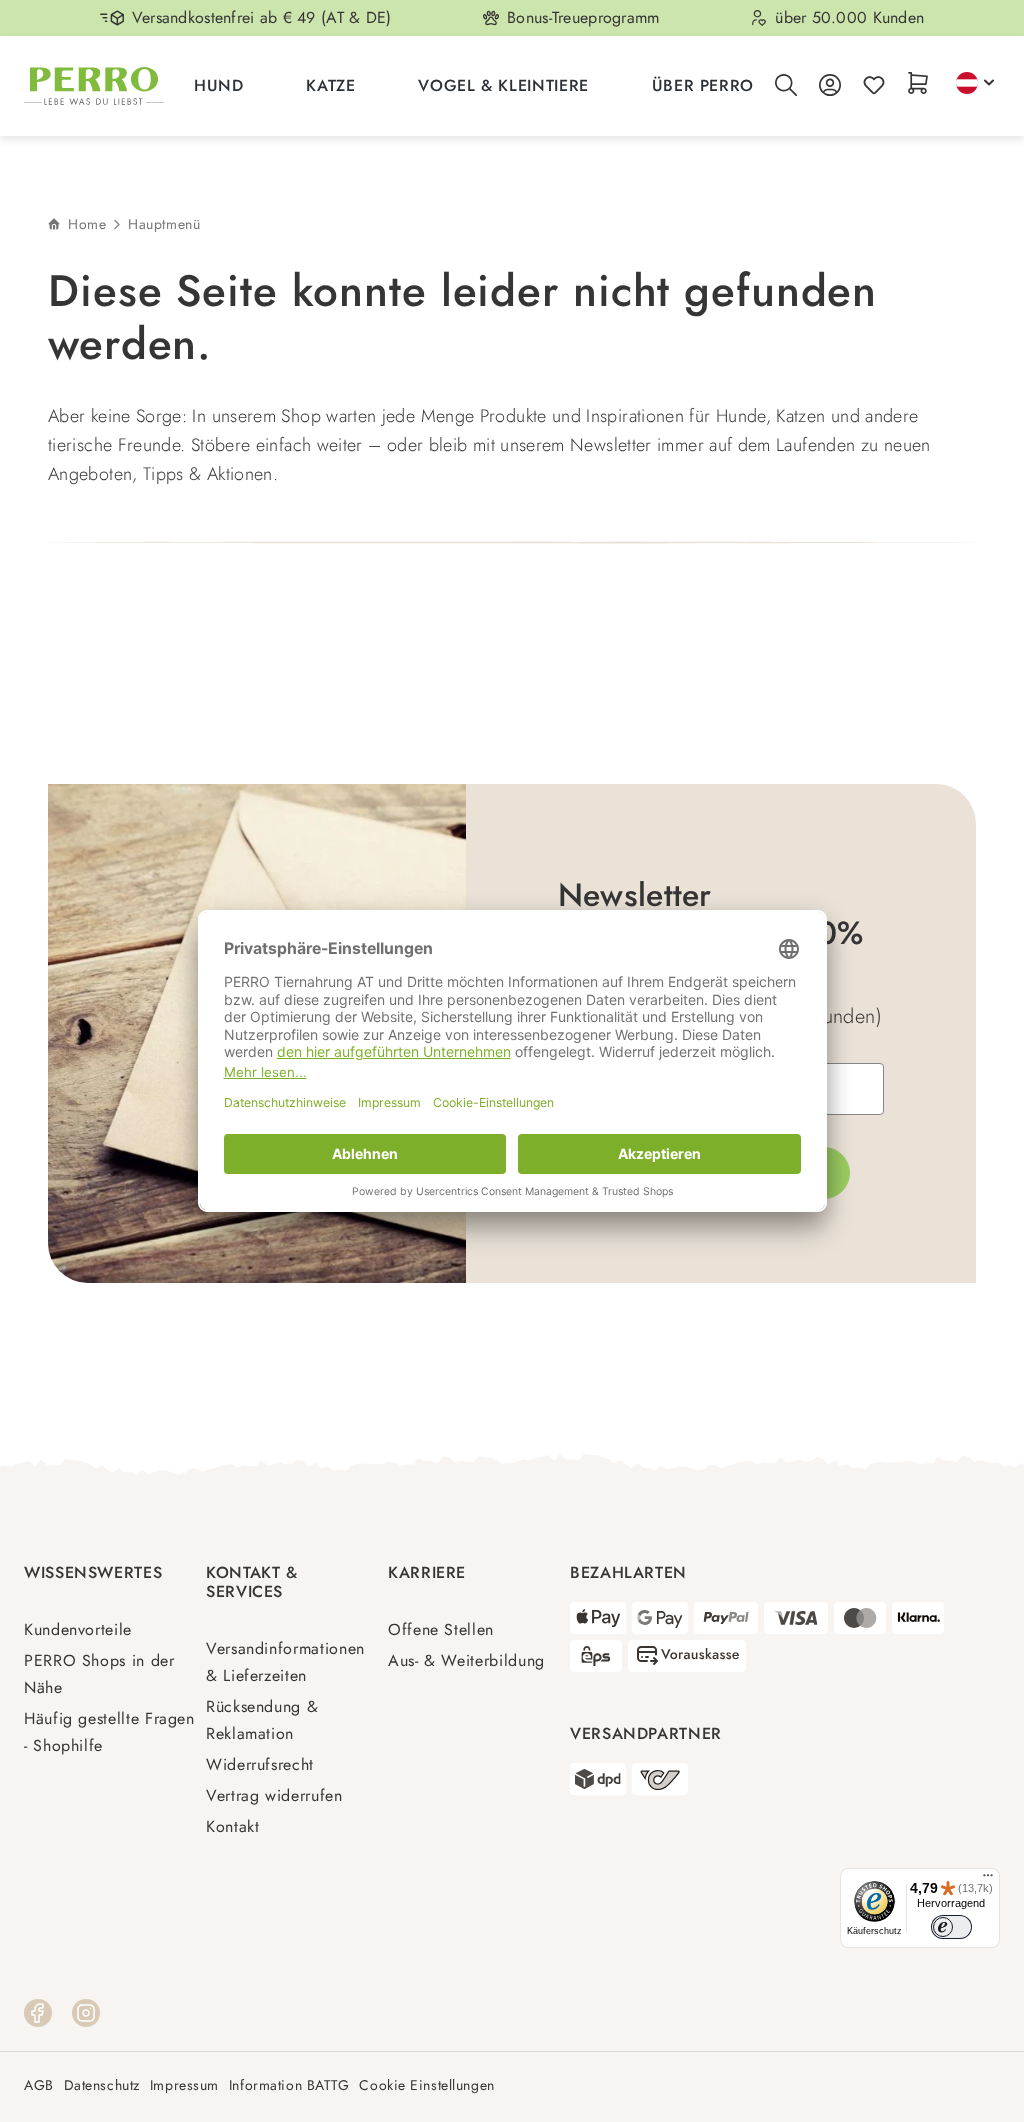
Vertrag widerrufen (274, 1795)
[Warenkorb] (918, 84)
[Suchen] (786, 86)
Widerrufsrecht (260, 1764)
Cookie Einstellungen (426, 2085)
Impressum (184, 2085)
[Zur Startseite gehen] (94, 86)
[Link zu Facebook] (38, 2011)
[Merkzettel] (874, 86)
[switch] (951, 1927)
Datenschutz (102, 2085)
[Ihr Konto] (830, 86)
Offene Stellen (441, 1629)
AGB (39, 2085)
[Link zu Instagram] (86, 2011)
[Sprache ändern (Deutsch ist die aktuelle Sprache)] (975, 83)
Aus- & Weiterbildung (466, 1660)
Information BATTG (289, 2085)
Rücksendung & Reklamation (262, 1720)
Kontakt (232, 1826)
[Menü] (988, 1880)
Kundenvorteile (78, 1629)
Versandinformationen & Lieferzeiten (285, 1662)
